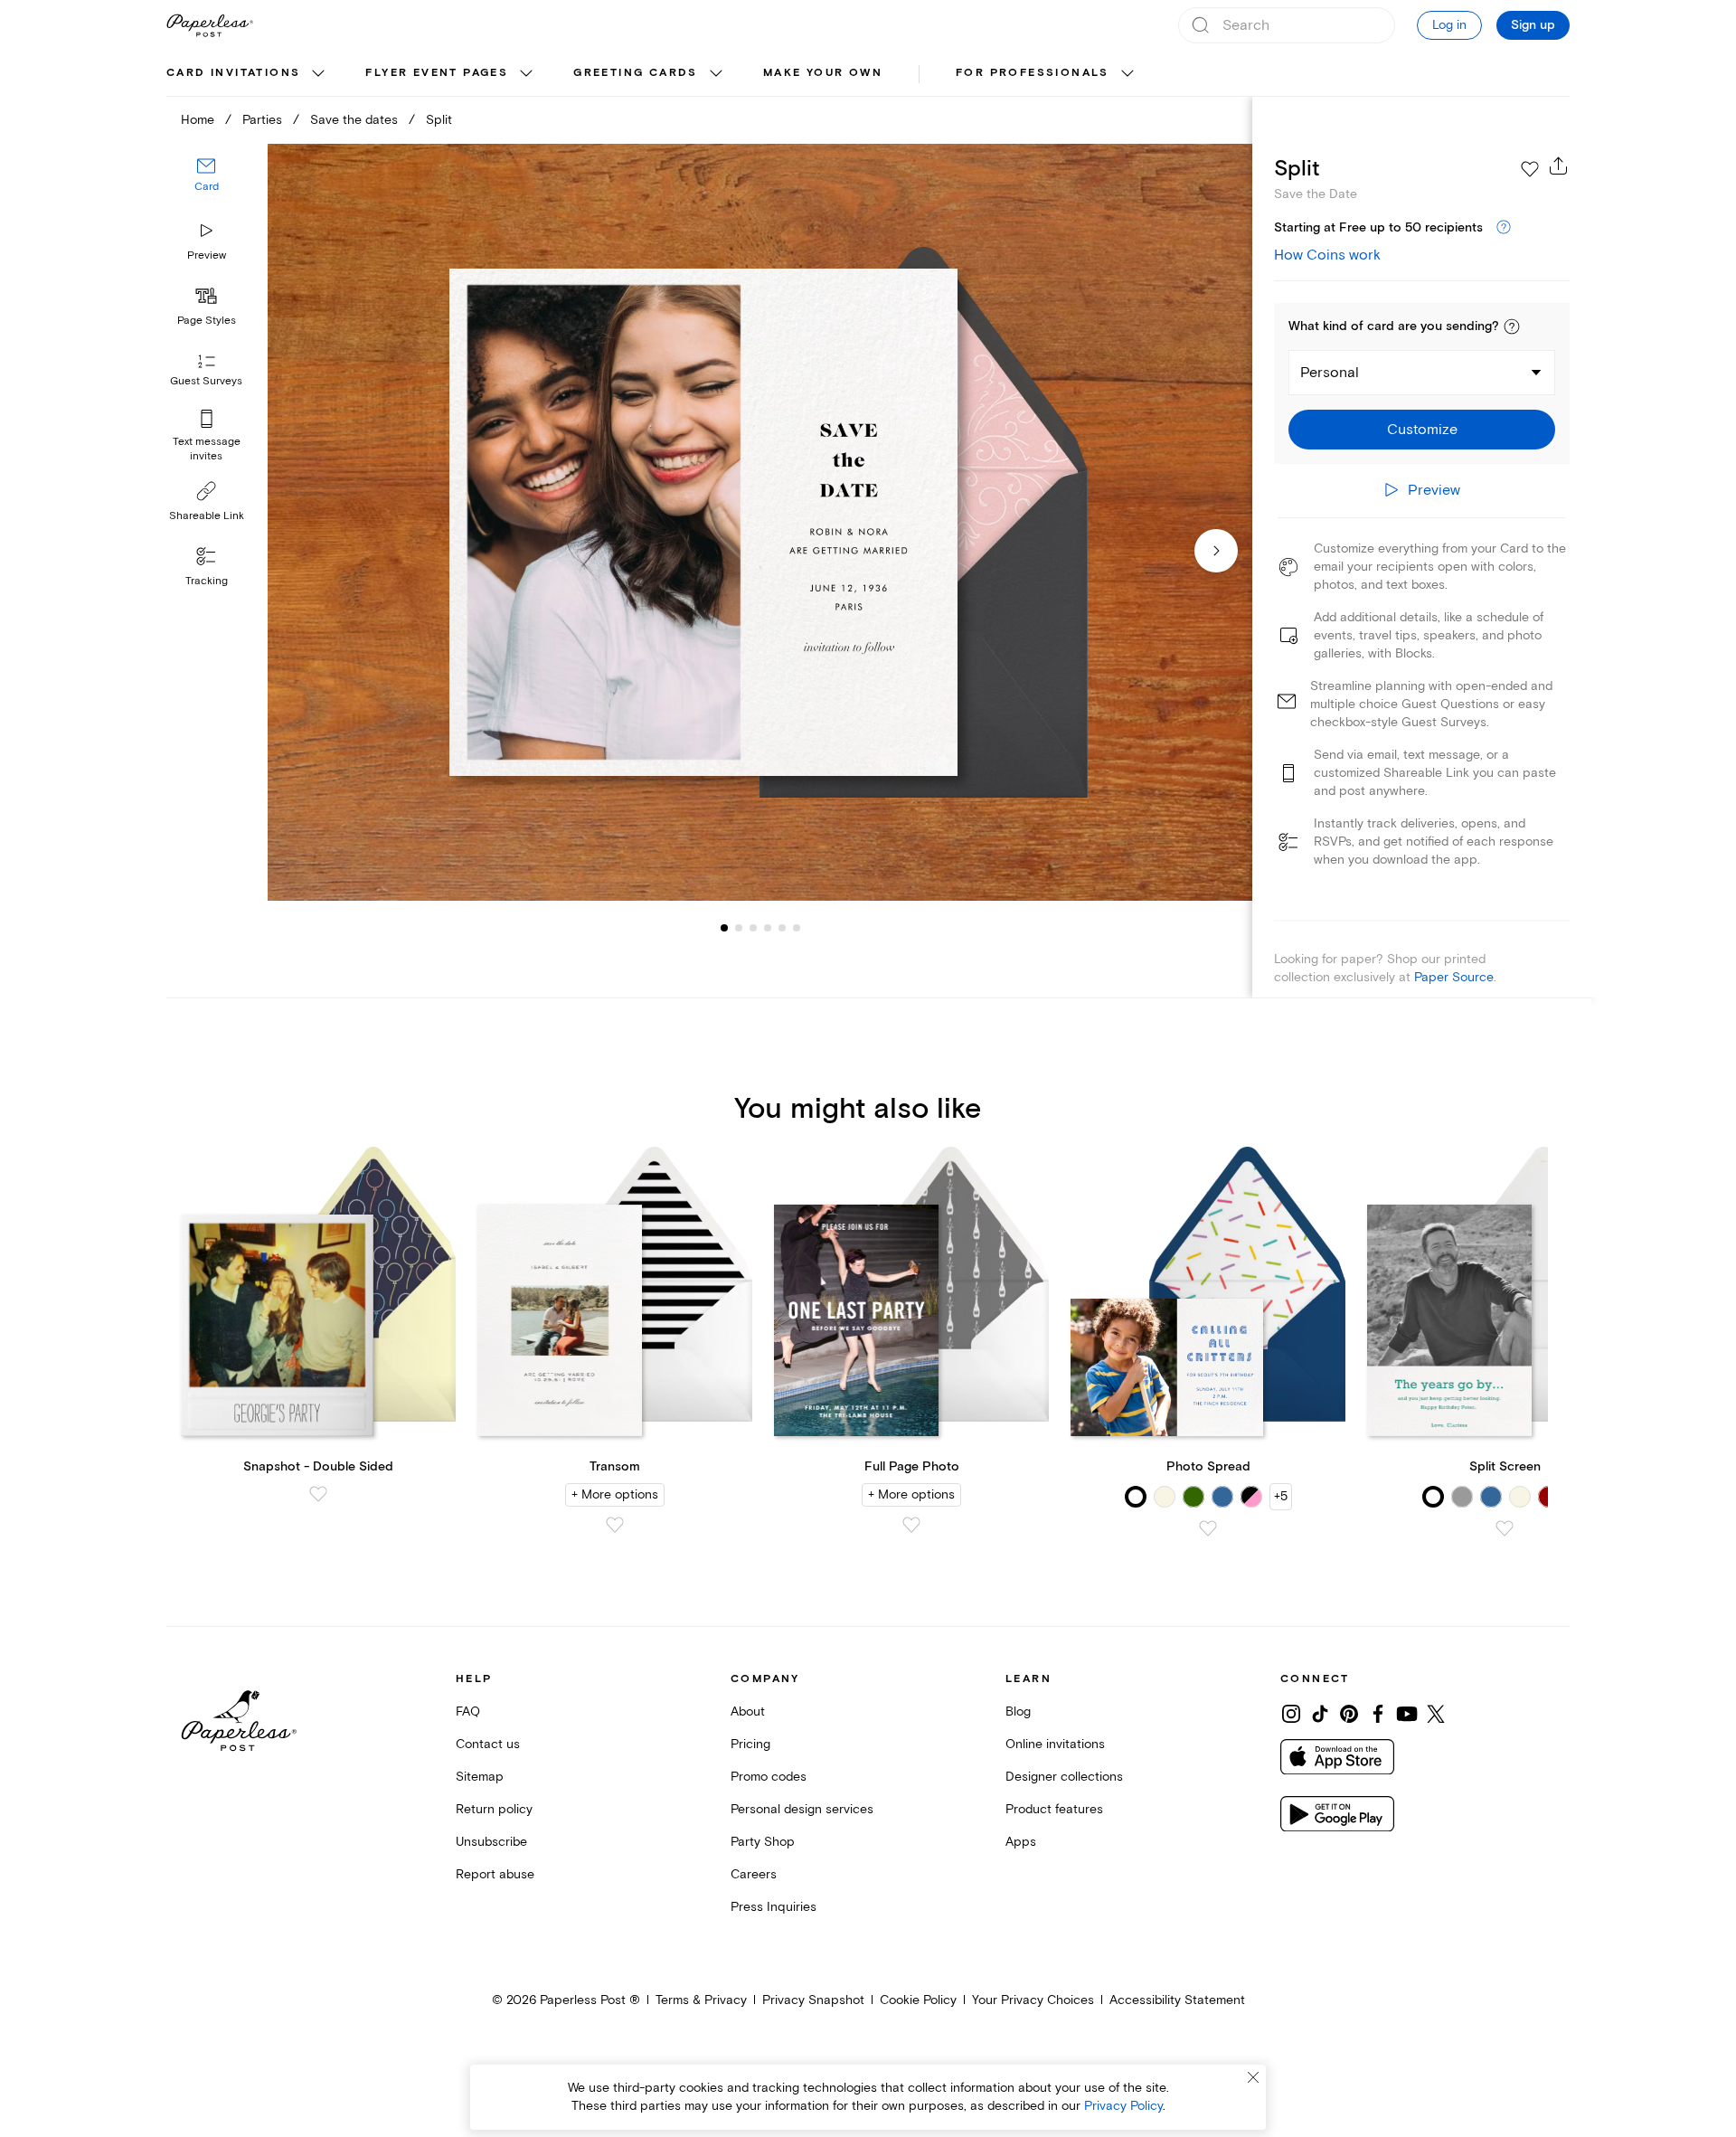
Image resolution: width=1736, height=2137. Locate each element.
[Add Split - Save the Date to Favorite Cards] (1530, 169)
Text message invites (207, 449)
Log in (1449, 25)
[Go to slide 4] (753, 928)
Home (198, 120)
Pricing (750, 1744)
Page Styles (207, 321)
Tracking (207, 581)
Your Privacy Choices (1033, 2000)
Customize (1422, 430)
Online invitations (1055, 1744)
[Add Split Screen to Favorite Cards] (1505, 1528)
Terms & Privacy (701, 2000)
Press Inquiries (774, 1907)
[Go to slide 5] (768, 928)
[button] (1512, 326)
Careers (754, 1874)
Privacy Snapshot (813, 2000)
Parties (262, 120)
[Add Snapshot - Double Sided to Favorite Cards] (318, 1494)
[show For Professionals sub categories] (1127, 74)
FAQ (468, 1711)
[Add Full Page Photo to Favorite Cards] (911, 1525)
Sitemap (480, 1777)
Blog (1018, 1711)
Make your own (823, 73)
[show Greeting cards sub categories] (716, 74)
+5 (1281, 1496)
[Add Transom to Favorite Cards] (615, 1525)
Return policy (494, 1809)
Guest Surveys (206, 382)
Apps (1021, 1842)
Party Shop (763, 1842)
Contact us (488, 1744)
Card (207, 188)
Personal (1330, 373)
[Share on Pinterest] (1349, 1714)
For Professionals (1033, 73)
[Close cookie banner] (1253, 2077)
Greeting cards (636, 73)
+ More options (615, 1494)
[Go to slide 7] (797, 928)
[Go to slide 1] (724, 928)
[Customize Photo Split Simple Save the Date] (759, 522)
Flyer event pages (437, 73)
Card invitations (233, 73)
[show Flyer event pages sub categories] (526, 74)
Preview (207, 255)
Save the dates (354, 120)
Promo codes (769, 1777)
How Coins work (1327, 255)
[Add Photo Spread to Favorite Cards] (1208, 1528)
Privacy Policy (1123, 2106)
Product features (1054, 1809)
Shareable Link (207, 516)
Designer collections (1064, 1777)
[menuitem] (248, 74)
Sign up (1533, 25)
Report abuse (495, 1874)
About (748, 1711)
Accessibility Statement (1177, 2000)
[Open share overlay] (1559, 165)
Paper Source (1454, 977)
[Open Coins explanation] (1504, 228)
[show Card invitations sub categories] (318, 74)
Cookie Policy (918, 2000)
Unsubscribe (491, 1842)
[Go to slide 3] (739, 928)
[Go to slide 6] (782, 928)
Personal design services (802, 1809)
